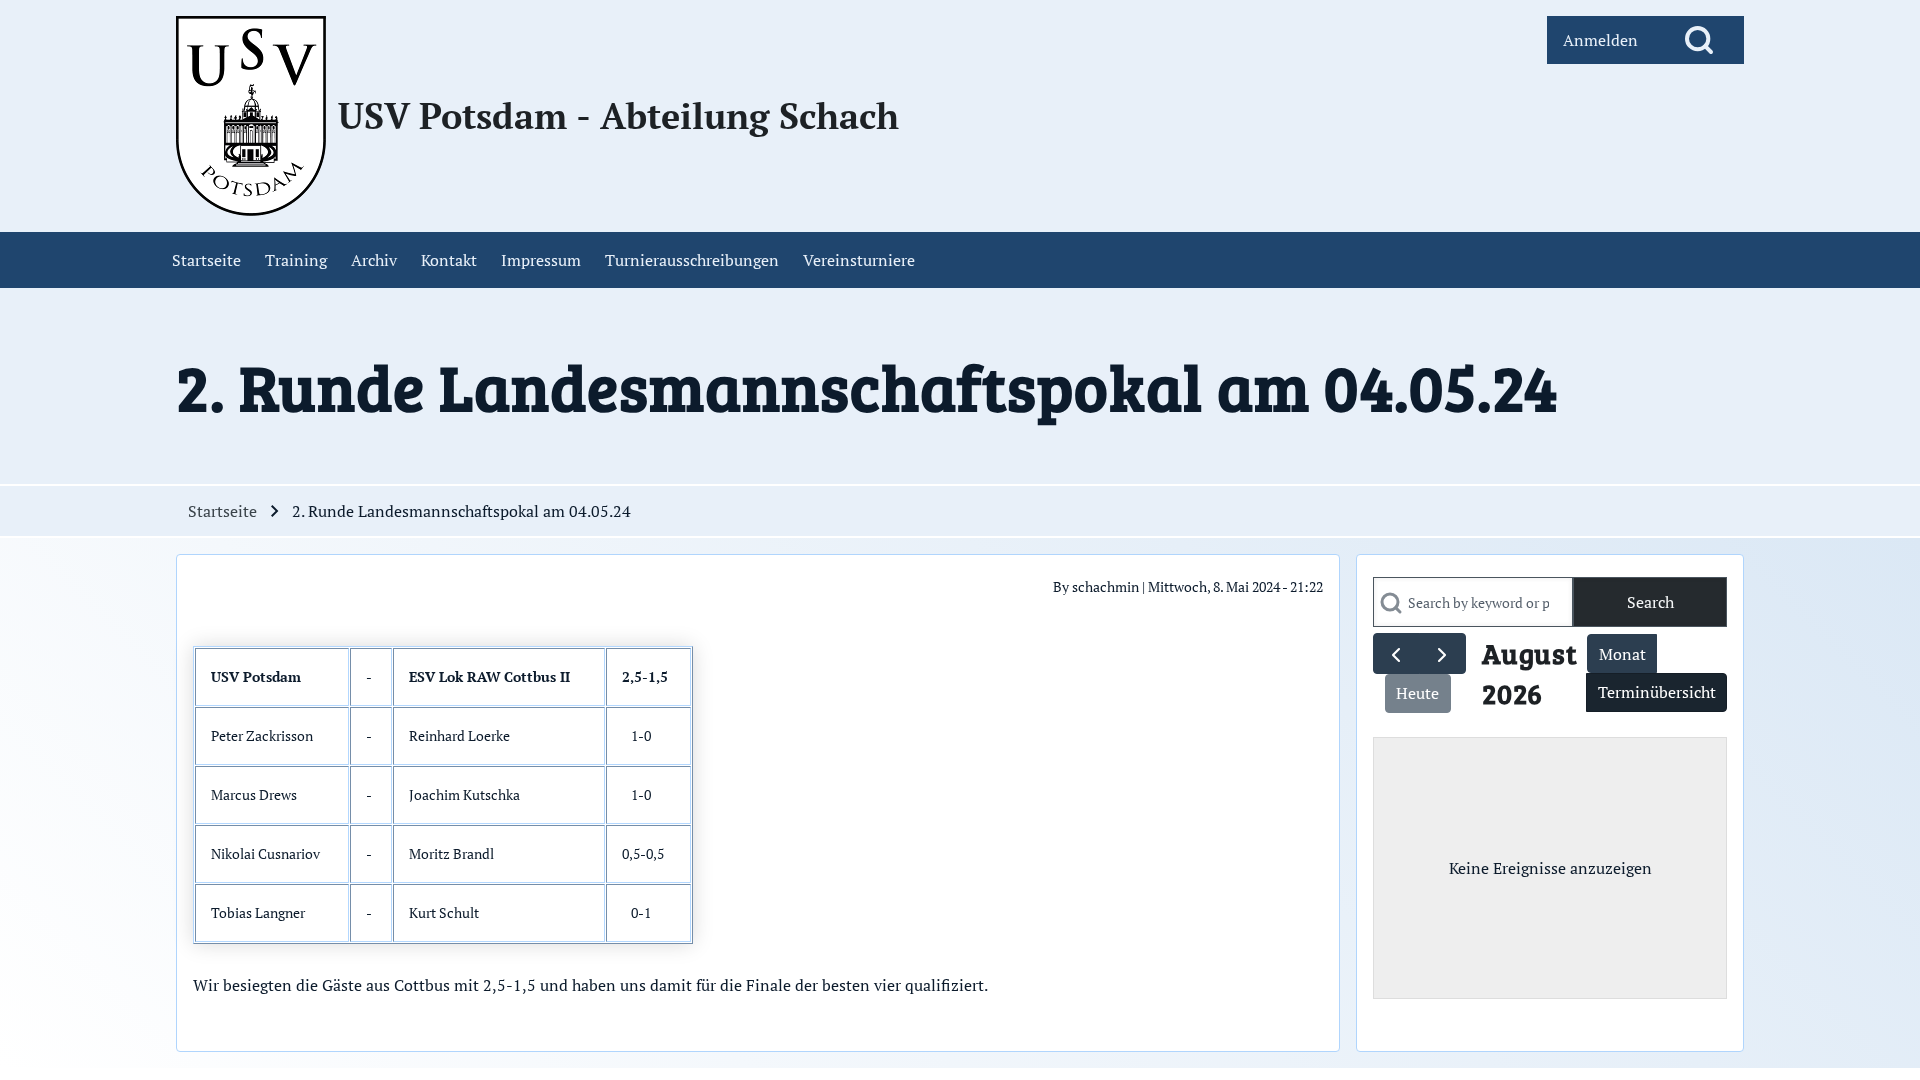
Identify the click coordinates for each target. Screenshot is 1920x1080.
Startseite (222, 511)
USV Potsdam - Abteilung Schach (618, 116)
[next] (1442, 653)
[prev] (1396, 653)
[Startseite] (251, 116)
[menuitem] (1600, 40)
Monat (1622, 654)
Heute (1417, 693)
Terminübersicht (1657, 692)
